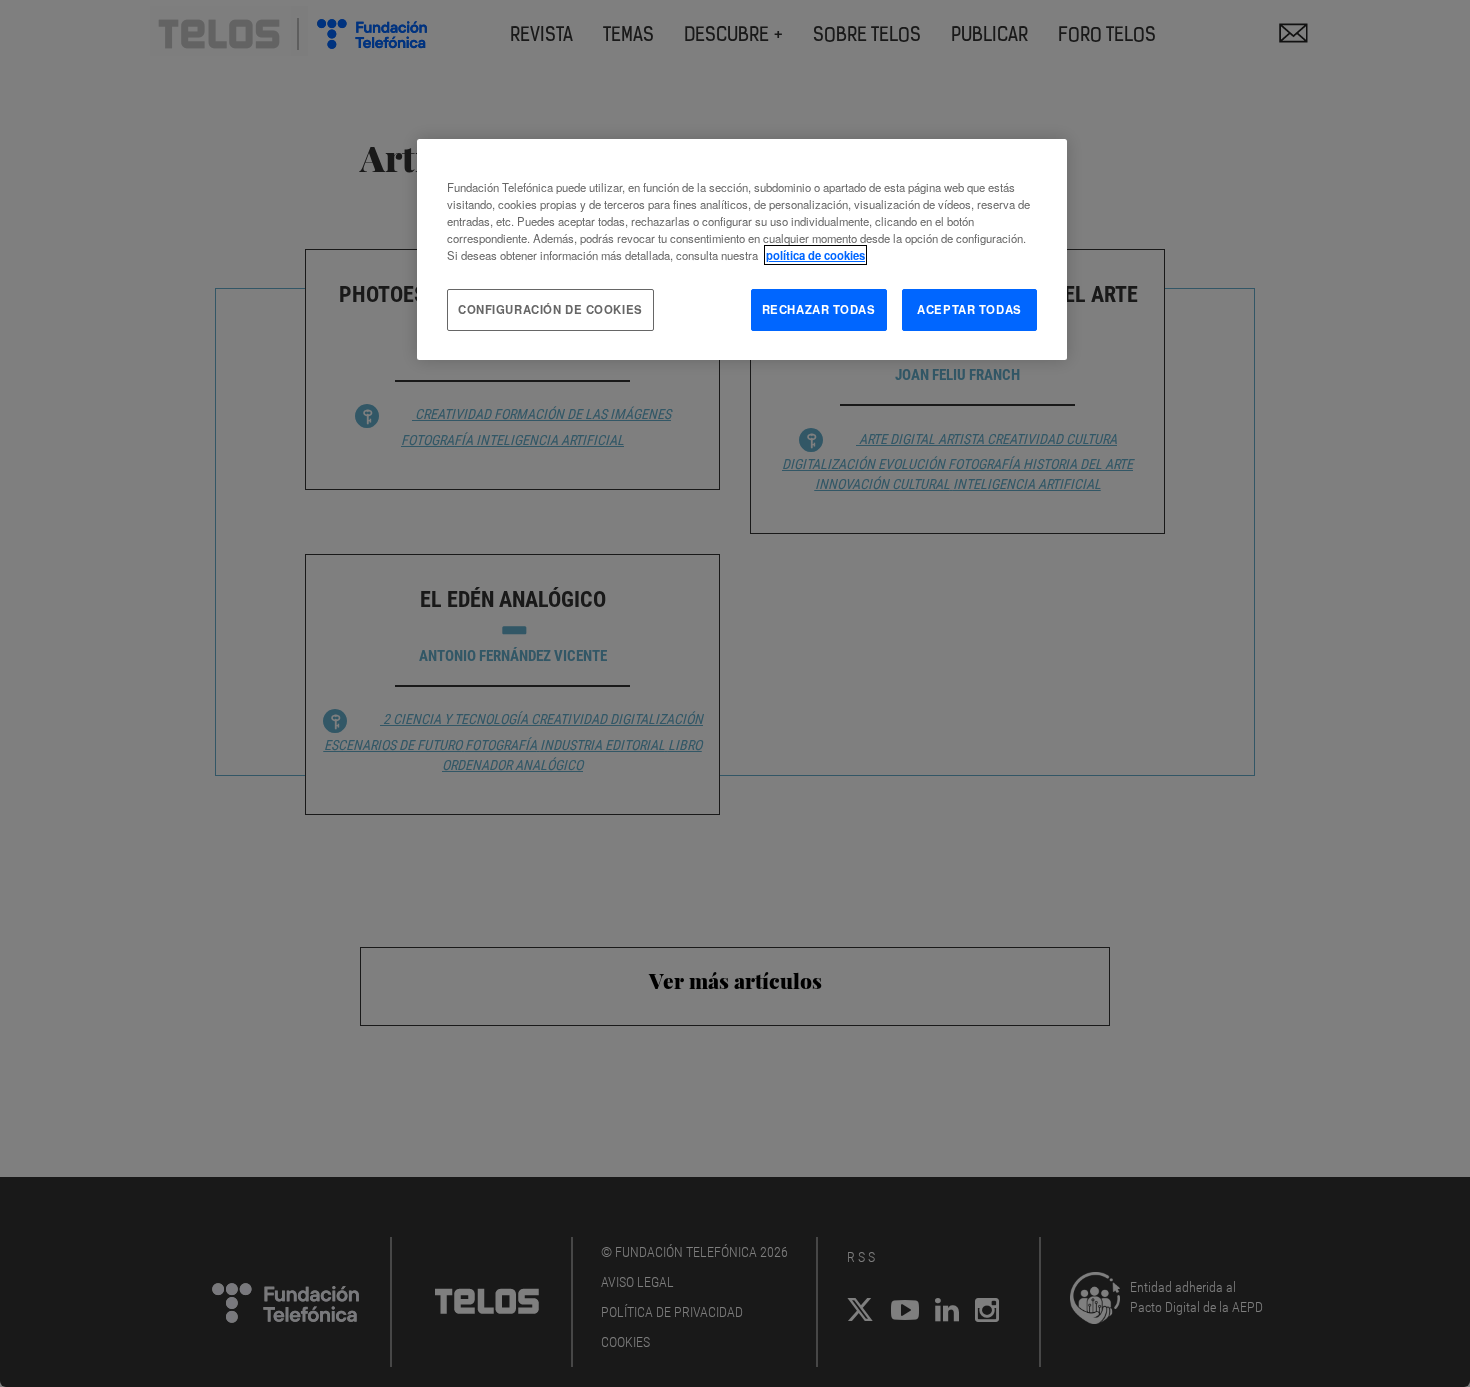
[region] (742, 249)
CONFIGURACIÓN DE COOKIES (550, 309)
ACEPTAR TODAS (969, 309)
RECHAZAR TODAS (819, 309)
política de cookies (815, 255)
